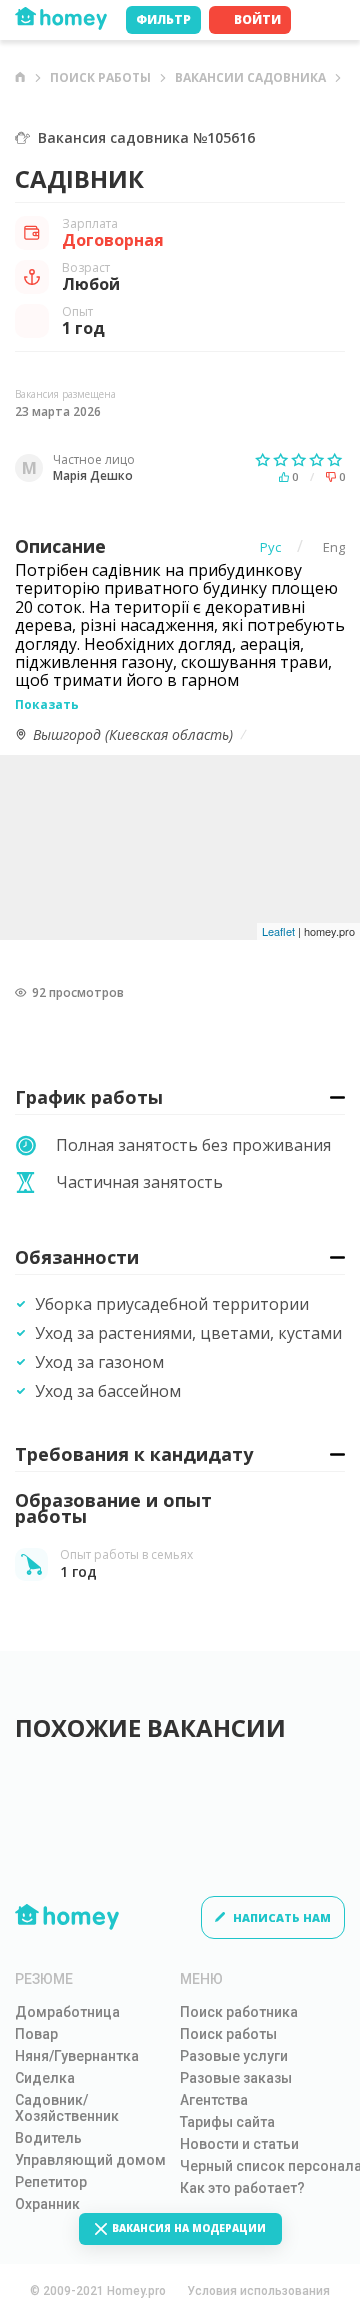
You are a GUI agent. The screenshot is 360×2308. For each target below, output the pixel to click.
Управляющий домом (90, 2160)
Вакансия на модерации (189, 2228)
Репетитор (51, 2182)
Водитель (48, 2138)
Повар (36, 2034)
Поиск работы (100, 78)
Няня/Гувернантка (77, 2056)
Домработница (67, 2012)
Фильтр (163, 19)
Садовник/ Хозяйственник (67, 2108)
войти (257, 19)
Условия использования (258, 2291)
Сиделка (45, 2078)
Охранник (47, 2204)
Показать (47, 704)
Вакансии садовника (250, 78)
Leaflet (278, 931)
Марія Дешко (93, 476)
